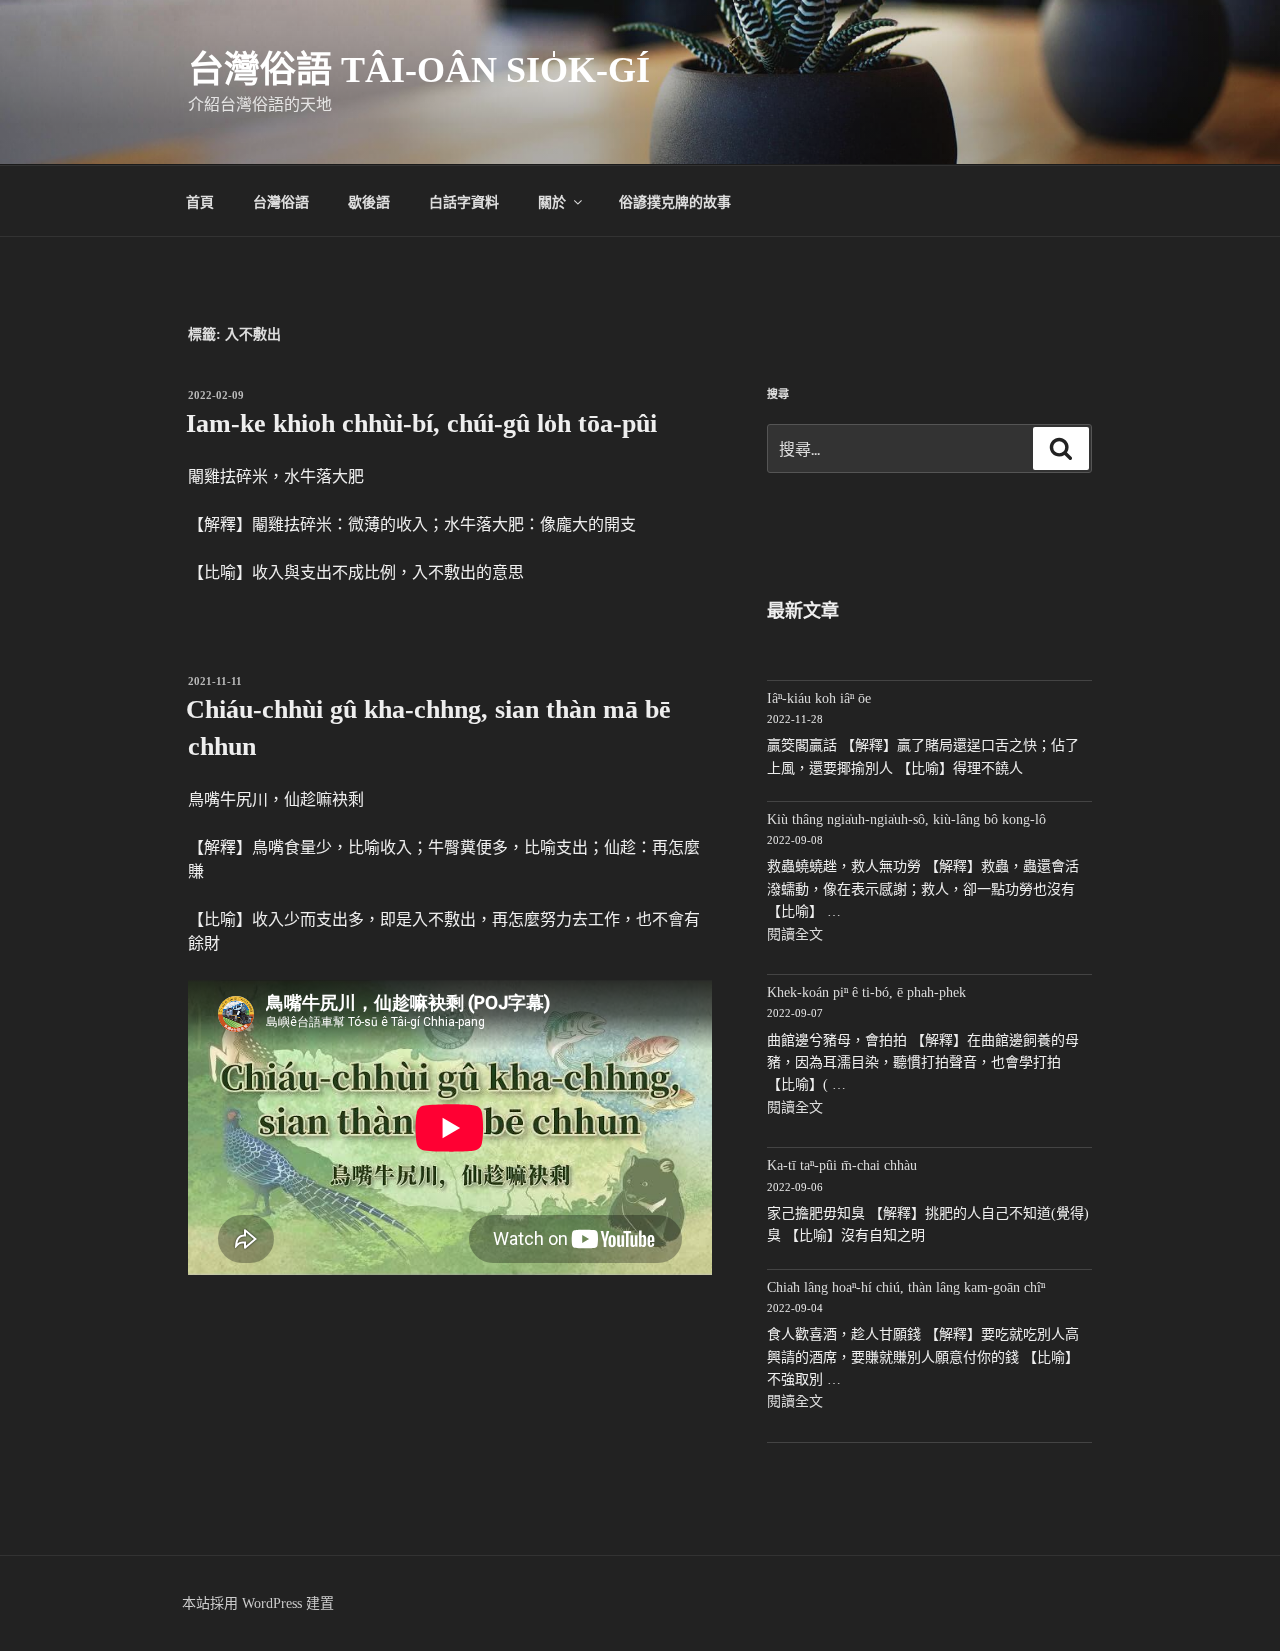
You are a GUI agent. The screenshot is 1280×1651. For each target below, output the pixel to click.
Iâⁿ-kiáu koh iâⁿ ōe (819, 698)
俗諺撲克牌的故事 (675, 201)
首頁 (200, 201)
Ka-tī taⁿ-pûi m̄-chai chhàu (842, 1165)
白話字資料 (464, 201)
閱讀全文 (795, 934)
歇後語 (369, 201)
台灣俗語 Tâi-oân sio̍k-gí (419, 70)
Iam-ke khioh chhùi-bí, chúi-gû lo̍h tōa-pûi (421, 423)
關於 (552, 201)
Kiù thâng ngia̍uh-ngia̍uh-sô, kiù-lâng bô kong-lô (906, 819)
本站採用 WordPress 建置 (258, 1603)
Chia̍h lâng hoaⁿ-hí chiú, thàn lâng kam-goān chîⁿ (906, 1287)
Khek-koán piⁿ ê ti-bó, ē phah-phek (866, 992)
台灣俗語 (281, 201)
